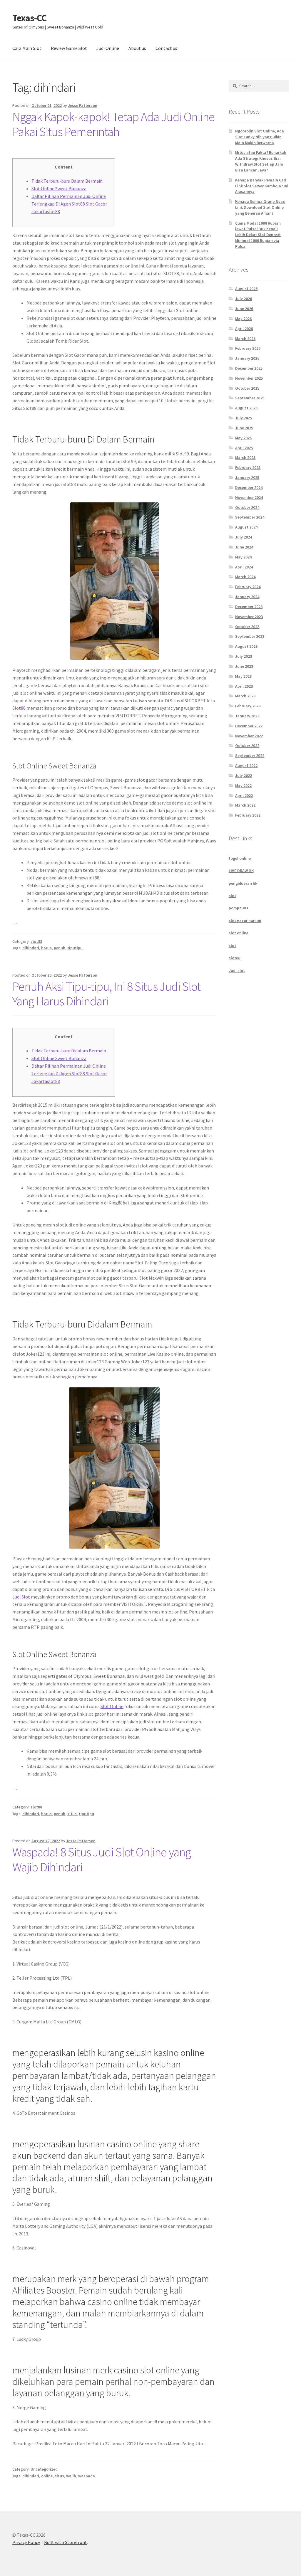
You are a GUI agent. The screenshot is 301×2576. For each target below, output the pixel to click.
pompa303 (238, 908)
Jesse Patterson (83, 105)
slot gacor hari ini (245, 921)
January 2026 (247, 358)
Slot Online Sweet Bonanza (59, 189)
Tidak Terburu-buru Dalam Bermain (67, 181)
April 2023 (244, 686)
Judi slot (237, 970)
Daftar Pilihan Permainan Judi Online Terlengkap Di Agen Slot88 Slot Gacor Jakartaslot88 (69, 204)
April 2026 (244, 329)
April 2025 (244, 448)
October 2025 (247, 388)
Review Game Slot (69, 48)
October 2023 (247, 627)
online (47, 2476)
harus (46, 948)
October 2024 (247, 507)
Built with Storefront (66, 2542)
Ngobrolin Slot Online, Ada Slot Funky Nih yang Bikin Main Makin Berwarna (260, 137)
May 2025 (243, 438)
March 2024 (245, 577)
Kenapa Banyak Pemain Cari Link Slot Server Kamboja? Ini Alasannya (262, 186)
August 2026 (246, 289)
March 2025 (245, 457)
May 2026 (243, 319)
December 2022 (249, 726)
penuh (60, 948)
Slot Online (112, 1706)
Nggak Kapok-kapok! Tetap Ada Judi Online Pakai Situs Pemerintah (113, 124)
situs (72, 1814)
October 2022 (247, 746)
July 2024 (244, 537)
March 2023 (245, 696)
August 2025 (246, 408)
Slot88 (19, 708)
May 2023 (243, 676)
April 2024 (244, 567)
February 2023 (248, 706)
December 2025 (249, 368)
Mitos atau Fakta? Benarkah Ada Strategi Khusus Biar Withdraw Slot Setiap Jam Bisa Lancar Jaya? (261, 161)
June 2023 (244, 666)
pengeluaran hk (243, 883)
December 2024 (249, 487)
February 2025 (248, 467)
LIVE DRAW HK (241, 871)
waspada (87, 2476)
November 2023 (249, 617)
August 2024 (246, 527)
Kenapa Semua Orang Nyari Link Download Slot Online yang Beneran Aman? (260, 207)
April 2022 (244, 795)
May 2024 (243, 557)
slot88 (36, 941)
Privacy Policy (26, 2542)
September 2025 (250, 398)
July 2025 (244, 418)
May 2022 (243, 785)
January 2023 (247, 716)
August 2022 (246, 765)
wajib (71, 2476)
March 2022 (245, 805)
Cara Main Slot (27, 48)
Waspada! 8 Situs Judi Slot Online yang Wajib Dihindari (102, 1859)
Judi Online (108, 48)
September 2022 (250, 756)
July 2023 (244, 656)
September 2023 (250, 636)
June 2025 (244, 428)
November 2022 (249, 736)
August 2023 (246, 646)
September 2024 (250, 517)
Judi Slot (21, 1597)
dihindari (31, 948)
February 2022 (248, 815)
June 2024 (244, 547)
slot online (239, 933)
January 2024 (247, 597)
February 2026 (248, 348)
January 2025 (247, 477)
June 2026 (244, 309)
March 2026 (245, 339)
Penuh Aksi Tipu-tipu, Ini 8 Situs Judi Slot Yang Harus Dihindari (106, 994)
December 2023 (249, 607)
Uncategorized (44, 2469)
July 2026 (244, 299)
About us (137, 48)
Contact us (166, 48)
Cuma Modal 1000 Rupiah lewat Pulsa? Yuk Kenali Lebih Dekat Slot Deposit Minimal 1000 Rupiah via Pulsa (258, 235)
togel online (240, 858)
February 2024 (248, 587)
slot (232, 896)
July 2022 (244, 775)
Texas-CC (29, 18)
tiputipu (75, 948)
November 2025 (249, 378)
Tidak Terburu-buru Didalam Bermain (69, 1051)
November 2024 (249, 497)
